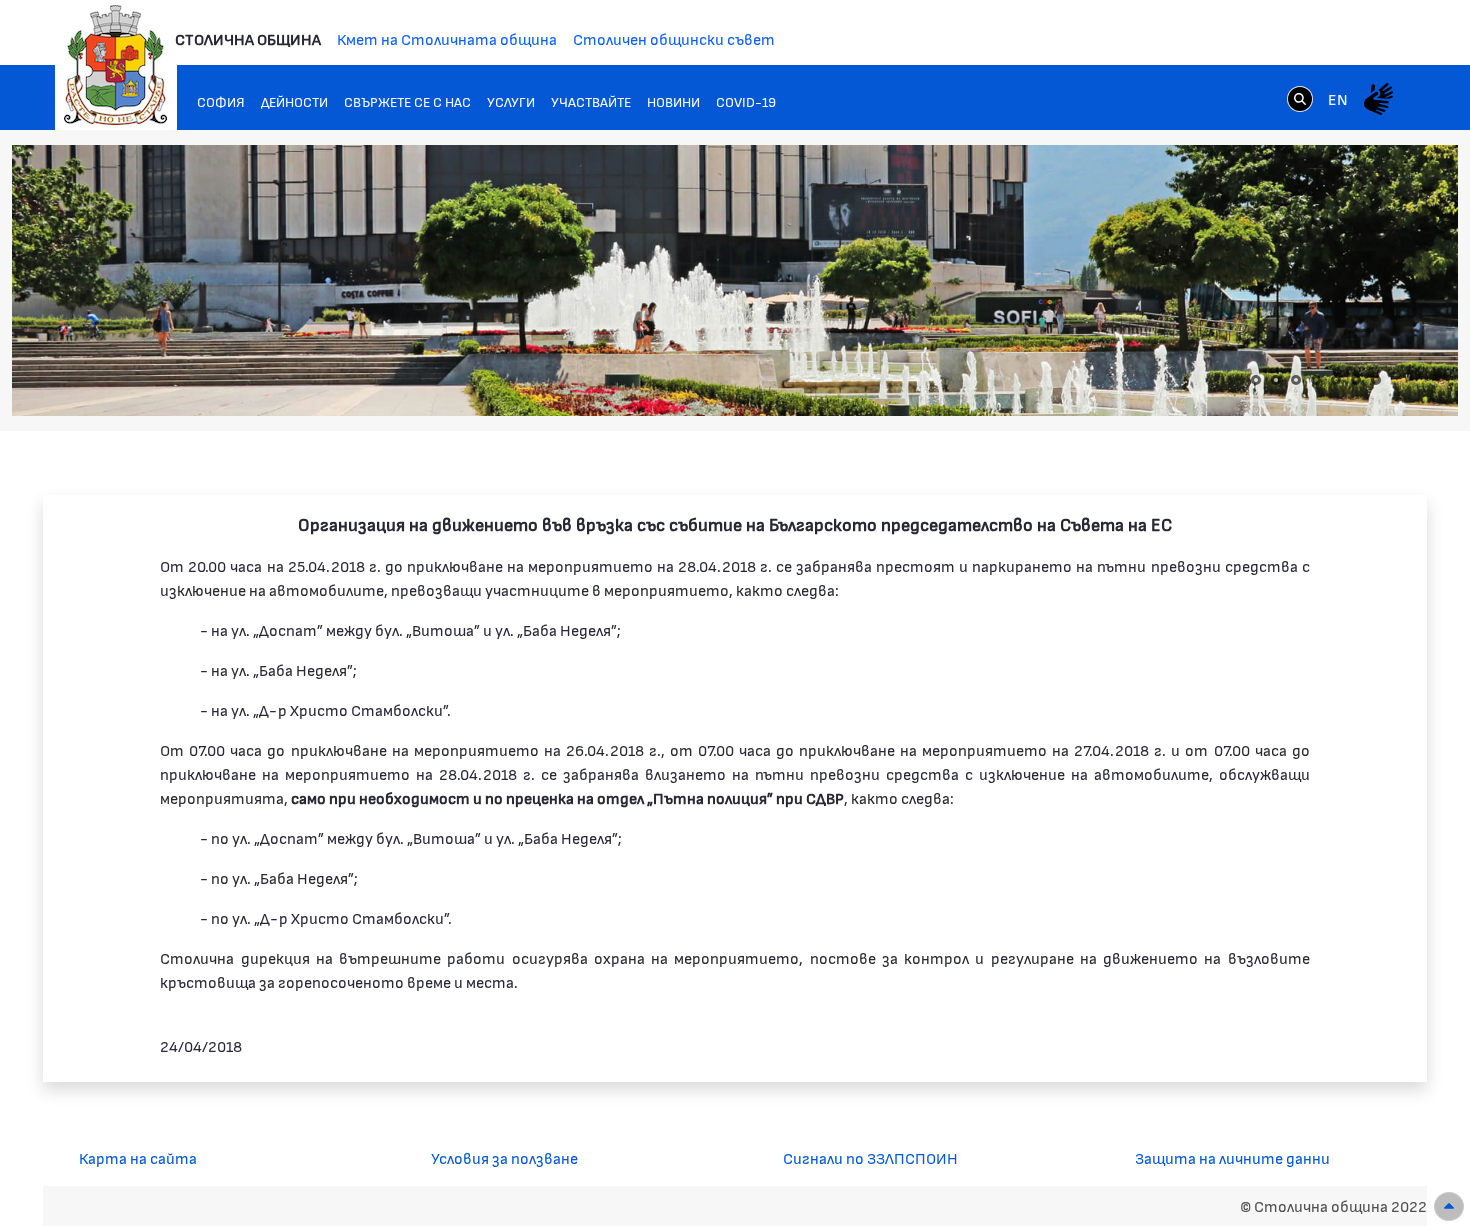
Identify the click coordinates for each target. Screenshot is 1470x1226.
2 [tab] (1276, 380)
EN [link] (1338, 98)
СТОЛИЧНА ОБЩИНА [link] (248, 38)
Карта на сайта (138, 1157)
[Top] (1449, 1206)
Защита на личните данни (1232, 1157)
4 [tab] (1316, 380)
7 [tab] (1376, 380)
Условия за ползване (504, 1157)
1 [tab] (1256, 380)
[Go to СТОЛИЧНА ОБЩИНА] (116, 65)
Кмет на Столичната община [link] (447, 38)
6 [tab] (1356, 380)
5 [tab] (1336, 380)
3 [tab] (1296, 380)
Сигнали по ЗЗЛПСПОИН (870, 1157)
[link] (1300, 98)
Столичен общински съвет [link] (674, 38)
